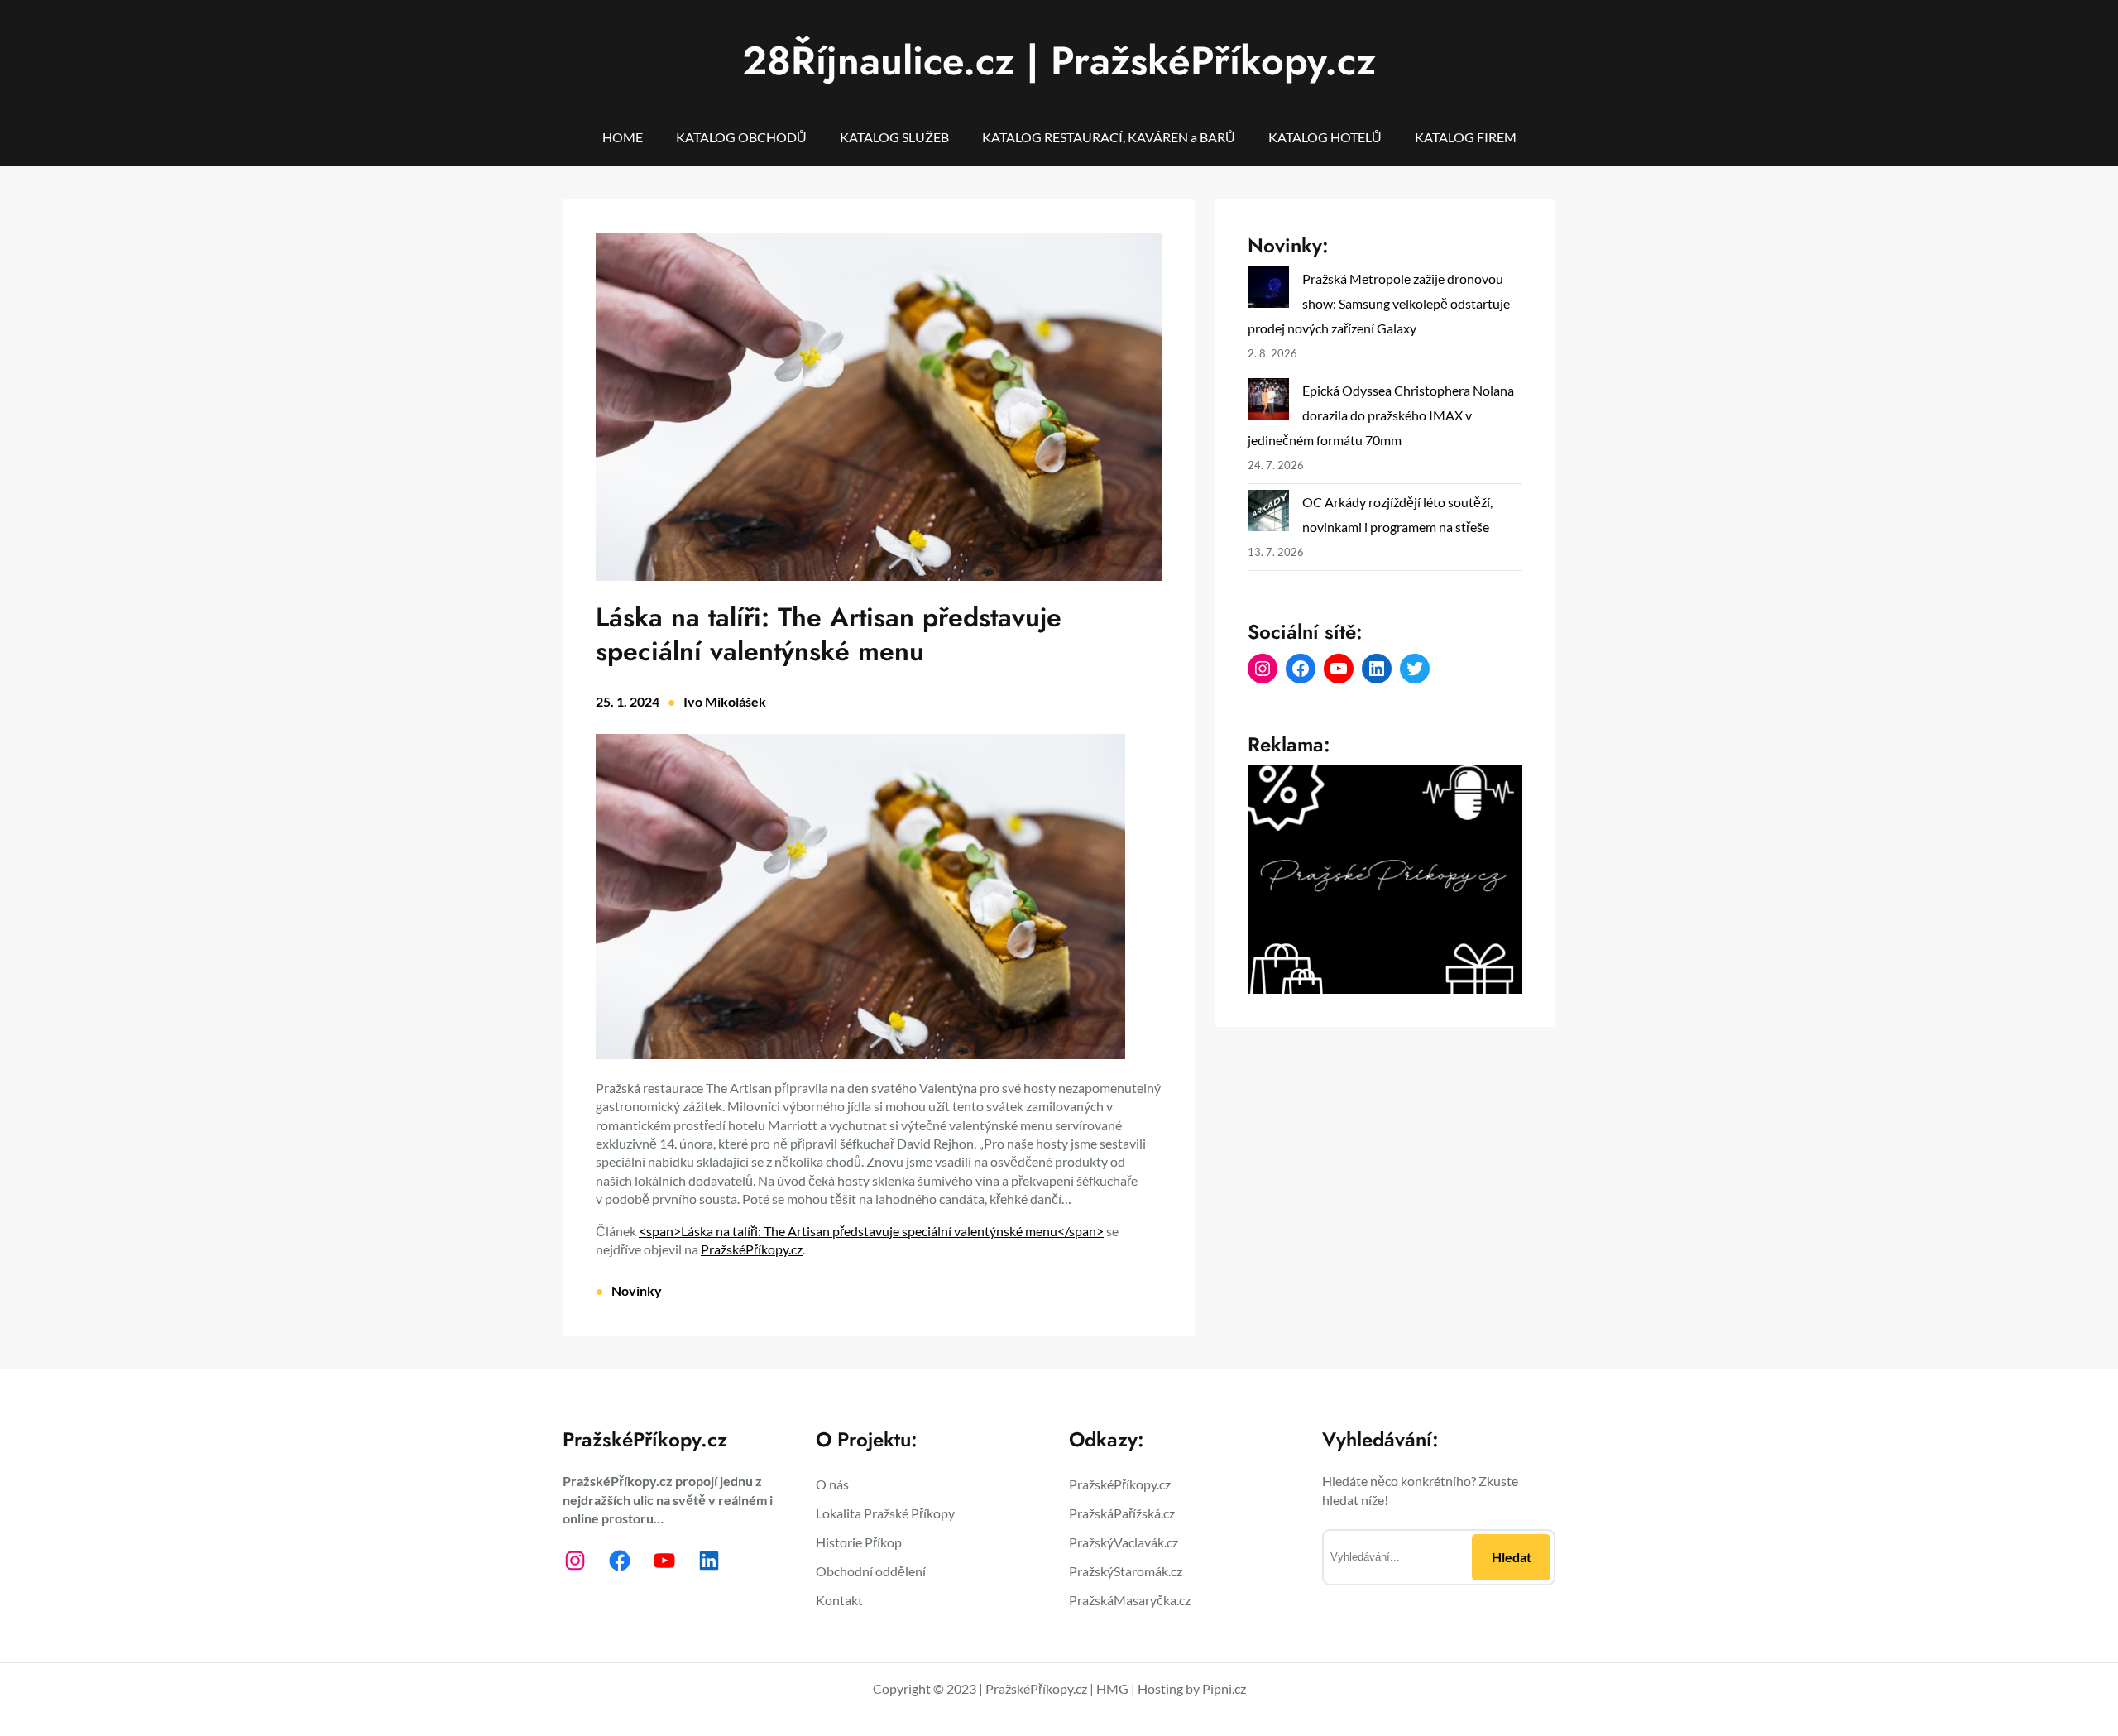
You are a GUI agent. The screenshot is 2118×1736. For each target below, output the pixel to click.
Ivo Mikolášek (725, 701)
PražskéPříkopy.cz (752, 1249)
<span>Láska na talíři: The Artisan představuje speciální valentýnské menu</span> (871, 1231)
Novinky (637, 1290)
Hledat (1512, 1557)
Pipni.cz (1224, 1688)
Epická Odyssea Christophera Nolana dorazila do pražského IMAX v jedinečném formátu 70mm (1381, 415)
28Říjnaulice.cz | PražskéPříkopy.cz (1059, 61)
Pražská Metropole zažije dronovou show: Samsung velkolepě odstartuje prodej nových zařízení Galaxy (1379, 303)
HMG (1112, 1688)
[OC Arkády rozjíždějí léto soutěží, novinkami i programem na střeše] (1268, 514)
